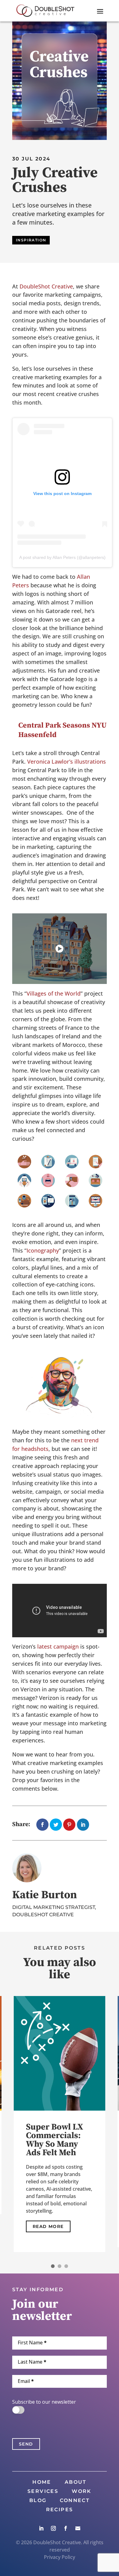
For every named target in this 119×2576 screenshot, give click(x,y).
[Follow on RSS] (78, 2528)
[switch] (18, 2410)
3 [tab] (66, 2266)
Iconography (43, 1250)
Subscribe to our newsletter (44, 2402)
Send (26, 2444)
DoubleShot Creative (46, 286)
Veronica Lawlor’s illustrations (67, 761)
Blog (38, 2501)
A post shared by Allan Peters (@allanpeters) (62, 557)
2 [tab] (60, 2266)
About (76, 2482)
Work (82, 2492)
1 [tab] (53, 2266)
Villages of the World (54, 993)
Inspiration (31, 240)
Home (42, 2482)
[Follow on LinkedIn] (41, 2528)
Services (43, 2492)
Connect (75, 2501)
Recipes (60, 2510)
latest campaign (58, 1646)
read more (48, 2222)
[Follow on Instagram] (53, 2528)
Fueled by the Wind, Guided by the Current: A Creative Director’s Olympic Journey (59, 2148)
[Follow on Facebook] (66, 2528)
